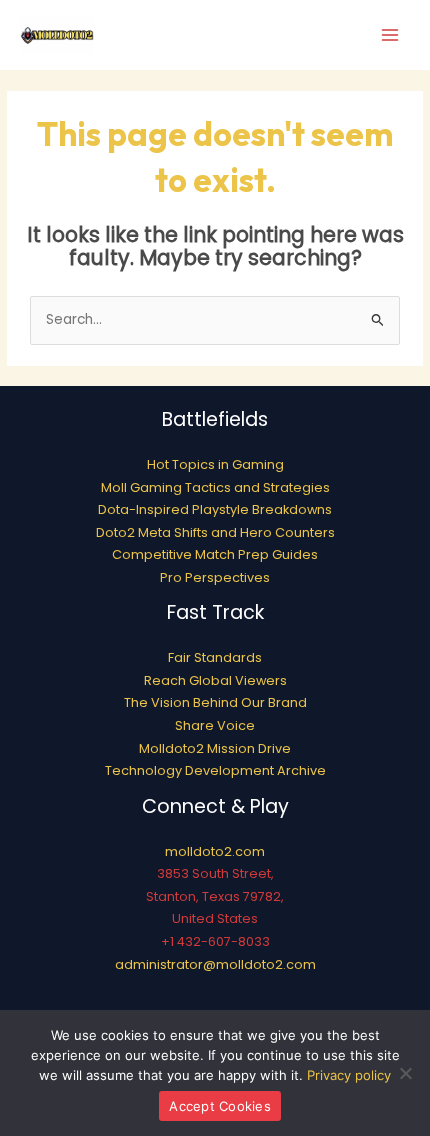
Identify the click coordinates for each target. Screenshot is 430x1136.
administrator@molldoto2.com (215, 964)
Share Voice (215, 725)
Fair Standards (215, 657)
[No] (405, 1073)
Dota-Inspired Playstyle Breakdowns (215, 509)
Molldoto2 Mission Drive (215, 748)
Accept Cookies (220, 1106)
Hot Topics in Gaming (215, 464)
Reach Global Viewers (215, 680)
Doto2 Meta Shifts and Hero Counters (215, 532)
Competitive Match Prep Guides (215, 554)
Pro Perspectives (215, 577)
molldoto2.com (215, 851)
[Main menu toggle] (390, 35)
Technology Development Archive (215, 770)
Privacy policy (349, 1075)
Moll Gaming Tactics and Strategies (215, 487)
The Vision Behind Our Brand (215, 702)
